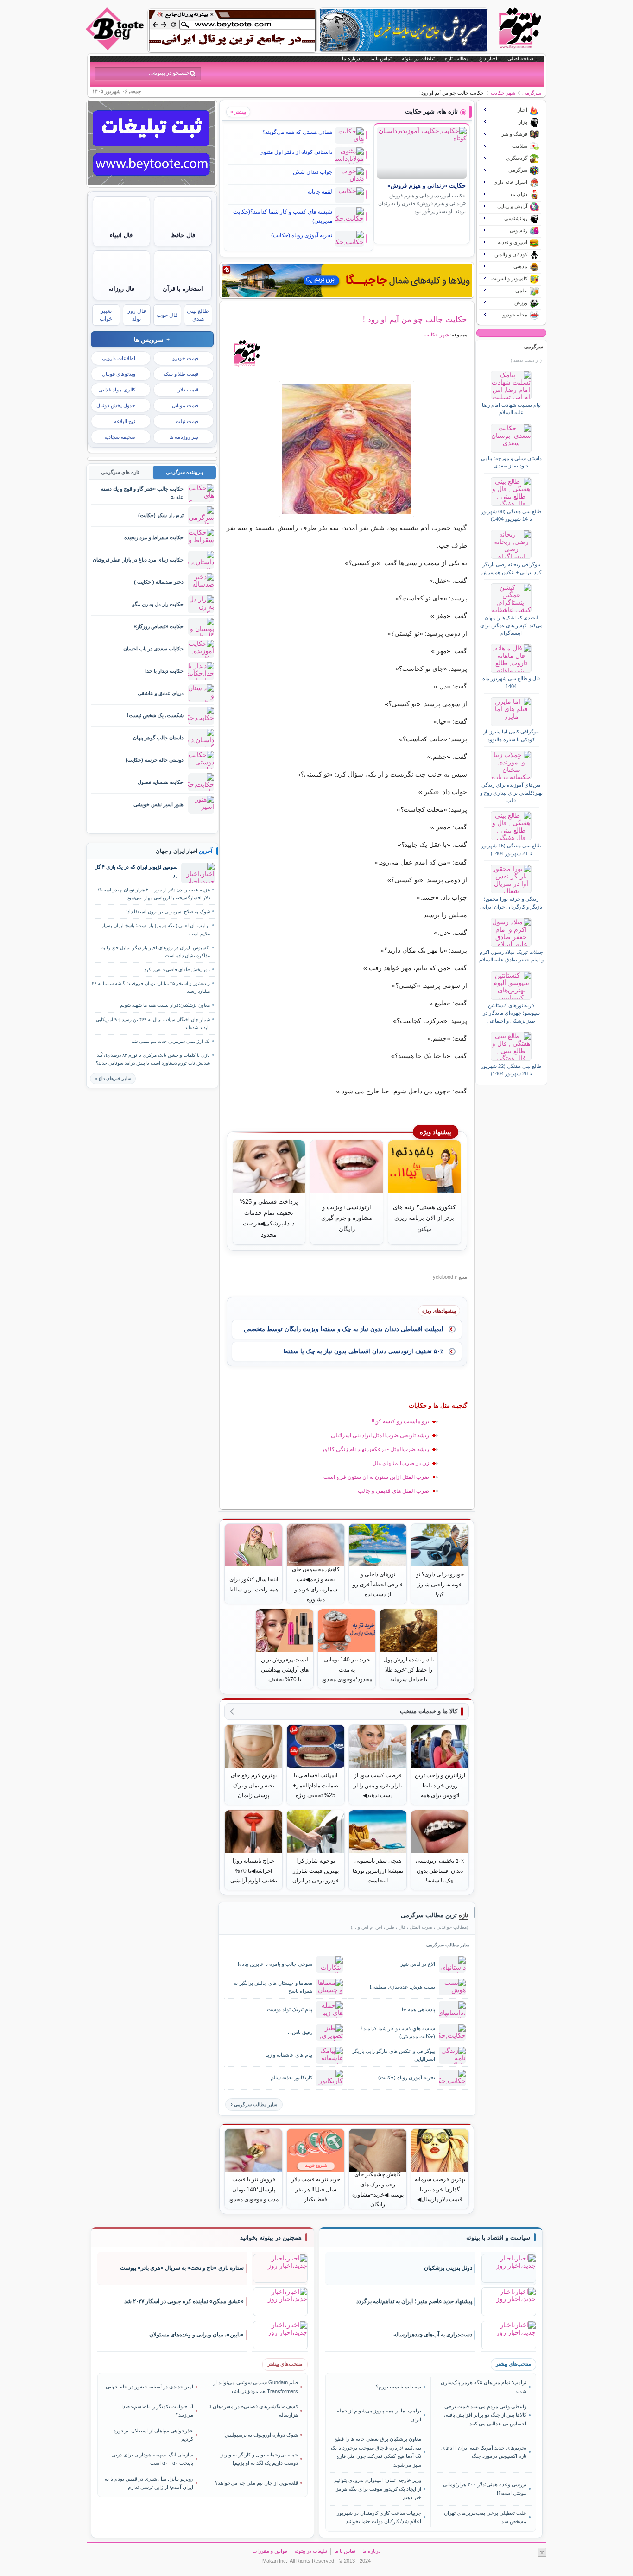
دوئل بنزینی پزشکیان (448, 2268)
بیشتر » (238, 112)
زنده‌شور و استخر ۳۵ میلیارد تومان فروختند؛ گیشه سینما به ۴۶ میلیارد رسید (151, 987)
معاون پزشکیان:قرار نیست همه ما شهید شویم (165, 1005)
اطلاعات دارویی (119, 358)
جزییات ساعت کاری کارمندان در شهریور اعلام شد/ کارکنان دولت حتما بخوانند (379, 2517)
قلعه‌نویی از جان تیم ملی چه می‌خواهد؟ (256, 2483)
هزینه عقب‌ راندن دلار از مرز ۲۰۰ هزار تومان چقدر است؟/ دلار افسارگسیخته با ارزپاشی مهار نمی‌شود (154, 894)
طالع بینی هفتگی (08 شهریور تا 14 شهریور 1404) (511, 515)
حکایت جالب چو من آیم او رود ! (415, 319)
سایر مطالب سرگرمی (256, 2105)
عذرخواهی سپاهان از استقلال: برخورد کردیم (153, 2435)
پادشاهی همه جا (418, 2009)
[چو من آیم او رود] (347, 449)
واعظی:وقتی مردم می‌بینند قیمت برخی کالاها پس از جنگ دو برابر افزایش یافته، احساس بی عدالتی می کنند (485, 2415)
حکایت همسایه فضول (161, 782)
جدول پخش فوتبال (116, 405)
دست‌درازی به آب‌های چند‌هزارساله (433, 2335)
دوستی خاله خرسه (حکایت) (155, 760)
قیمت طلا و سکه (181, 374)
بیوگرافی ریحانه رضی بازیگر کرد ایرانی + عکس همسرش (511, 568)
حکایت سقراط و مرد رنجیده (154, 537)
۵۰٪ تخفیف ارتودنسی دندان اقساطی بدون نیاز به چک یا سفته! (363, 1351)
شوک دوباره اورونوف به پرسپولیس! (261, 2435)
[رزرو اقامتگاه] (347, 280)
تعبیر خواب (106, 315)
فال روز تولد (137, 315)
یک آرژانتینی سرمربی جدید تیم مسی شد (171, 1041)
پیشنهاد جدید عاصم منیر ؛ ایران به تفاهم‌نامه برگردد (414, 2301)
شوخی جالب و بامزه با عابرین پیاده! (275, 1964)
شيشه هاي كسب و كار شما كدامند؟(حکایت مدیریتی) (283, 216)
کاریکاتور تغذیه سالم (291, 2077)
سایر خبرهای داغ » (113, 1078)
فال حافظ (183, 235)
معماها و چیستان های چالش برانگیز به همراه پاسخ (273, 1987)
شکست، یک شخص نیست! (155, 715)
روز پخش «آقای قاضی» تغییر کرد (177, 969)
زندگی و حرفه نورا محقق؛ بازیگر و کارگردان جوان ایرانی (511, 903)
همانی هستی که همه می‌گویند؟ (297, 132)
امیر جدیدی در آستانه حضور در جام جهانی (149, 2387)
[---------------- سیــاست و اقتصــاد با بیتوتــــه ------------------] (498, 2238)
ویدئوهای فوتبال (119, 374)
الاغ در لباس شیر (418, 1964)
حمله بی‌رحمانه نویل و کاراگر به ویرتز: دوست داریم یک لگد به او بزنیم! (259, 2459)
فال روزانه (121, 289)
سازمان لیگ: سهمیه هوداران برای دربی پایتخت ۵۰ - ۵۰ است (152, 2459)
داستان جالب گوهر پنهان (158, 738)
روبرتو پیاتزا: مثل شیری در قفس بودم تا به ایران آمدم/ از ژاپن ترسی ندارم (149, 2483)
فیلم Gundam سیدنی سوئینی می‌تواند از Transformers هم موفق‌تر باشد (256, 2387)
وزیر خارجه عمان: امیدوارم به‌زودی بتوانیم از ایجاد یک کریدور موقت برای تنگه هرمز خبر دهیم (378, 2489)
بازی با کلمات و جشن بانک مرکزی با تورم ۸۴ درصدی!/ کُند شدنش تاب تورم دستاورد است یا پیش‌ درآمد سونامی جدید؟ (153, 1059)
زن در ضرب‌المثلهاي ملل (401, 1463)
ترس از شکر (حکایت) (161, 515)
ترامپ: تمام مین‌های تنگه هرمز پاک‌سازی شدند (483, 2387)
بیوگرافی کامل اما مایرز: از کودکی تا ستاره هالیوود (511, 735)
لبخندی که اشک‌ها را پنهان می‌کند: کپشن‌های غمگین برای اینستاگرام (511, 625)
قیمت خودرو (185, 358)
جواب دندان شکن (313, 172)
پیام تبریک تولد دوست (290, 2009)
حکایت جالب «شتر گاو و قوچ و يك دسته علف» (142, 493)
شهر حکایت (503, 93)
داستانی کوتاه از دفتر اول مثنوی (296, 152)
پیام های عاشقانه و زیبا (289, 2055)
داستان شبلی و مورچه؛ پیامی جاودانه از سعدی (511, 462)
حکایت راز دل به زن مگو (158, 604)
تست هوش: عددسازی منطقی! (402, 1987)
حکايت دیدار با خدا (164, 671)
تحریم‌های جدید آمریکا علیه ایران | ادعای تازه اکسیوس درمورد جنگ (484, 2452)
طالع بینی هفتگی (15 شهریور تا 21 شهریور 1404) (511, 849)
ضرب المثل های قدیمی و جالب (393, 1491)
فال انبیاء (121, 235)
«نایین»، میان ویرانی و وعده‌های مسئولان (196, 2335)
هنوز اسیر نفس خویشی (158, 804)
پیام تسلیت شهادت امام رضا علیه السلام (511, 409)
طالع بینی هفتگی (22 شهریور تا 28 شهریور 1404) (511, 1070)
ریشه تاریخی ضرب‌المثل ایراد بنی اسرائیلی (380, 1435)
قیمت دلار (188, 390)
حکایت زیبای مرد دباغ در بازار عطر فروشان (138, 560)
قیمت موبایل (185, 405)
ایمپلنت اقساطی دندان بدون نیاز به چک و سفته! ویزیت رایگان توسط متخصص (344, 1329)
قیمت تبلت (187, 421)
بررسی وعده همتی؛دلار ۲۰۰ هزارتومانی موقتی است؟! (484, 2488)
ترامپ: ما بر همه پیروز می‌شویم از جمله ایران (379, 2415)
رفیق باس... (300, 2032)
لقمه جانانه (320, 192)
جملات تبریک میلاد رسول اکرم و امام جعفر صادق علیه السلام (511, 956)
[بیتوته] (116, 48)
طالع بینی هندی (198, 315)
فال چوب (167, 315)
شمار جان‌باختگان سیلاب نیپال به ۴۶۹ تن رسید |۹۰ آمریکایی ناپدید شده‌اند (153, 1023)
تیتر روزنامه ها (184, 437)
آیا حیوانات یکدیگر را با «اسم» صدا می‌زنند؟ (157, 2411)
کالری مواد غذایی (117, 390)
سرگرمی (532, 93)
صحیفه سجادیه (120, 437)
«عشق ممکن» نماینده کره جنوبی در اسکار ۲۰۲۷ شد (184, 2301)
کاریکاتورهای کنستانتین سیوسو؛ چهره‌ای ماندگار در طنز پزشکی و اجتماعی (511, 1013)
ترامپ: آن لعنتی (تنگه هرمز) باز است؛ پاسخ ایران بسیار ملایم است (156, 929)
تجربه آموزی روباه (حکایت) (302, 235)
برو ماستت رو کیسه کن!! (400, 1421)
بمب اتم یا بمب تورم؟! (398, 2387)
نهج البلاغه (125, 421)
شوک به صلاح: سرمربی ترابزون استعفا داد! (168, 912)
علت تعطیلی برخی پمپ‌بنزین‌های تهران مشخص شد (485, 2517)
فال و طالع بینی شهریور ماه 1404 (511, 682)
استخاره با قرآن (183, 289)
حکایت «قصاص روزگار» (159, 626)
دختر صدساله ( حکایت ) (159, 582)
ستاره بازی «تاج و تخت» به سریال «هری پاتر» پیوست (182, 2268)
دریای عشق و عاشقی (161, 693)
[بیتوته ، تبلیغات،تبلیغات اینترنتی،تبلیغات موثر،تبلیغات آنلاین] (232, 31)
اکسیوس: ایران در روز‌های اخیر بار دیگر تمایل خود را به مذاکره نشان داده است (156, 952)
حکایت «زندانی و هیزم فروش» (427, 186)
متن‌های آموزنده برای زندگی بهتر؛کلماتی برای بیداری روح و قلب (511, 792)
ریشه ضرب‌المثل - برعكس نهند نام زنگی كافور (375, 1449)
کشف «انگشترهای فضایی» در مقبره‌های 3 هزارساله (253, 2411)
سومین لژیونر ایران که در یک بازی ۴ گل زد (136, 871)
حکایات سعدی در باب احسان (153, 649)
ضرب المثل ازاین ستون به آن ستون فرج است (376, 1477)
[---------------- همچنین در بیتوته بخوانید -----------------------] (271, 2238)
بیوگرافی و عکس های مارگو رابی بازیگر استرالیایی (394, 2055)
